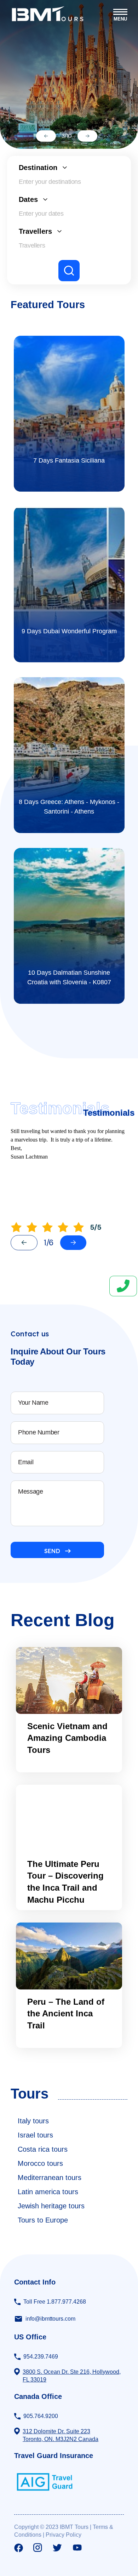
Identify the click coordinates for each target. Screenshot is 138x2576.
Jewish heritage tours (51, 2206)
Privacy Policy (64, 2535)
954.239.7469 (41, 2357)
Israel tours (35, 2135)
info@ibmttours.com (50, 2319)
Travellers (35, 231)
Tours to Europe (43, 2220)
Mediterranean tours (50, 2178)
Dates (28, 199)
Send (52, 1551)
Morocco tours (40, 2163)
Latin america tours (48, 2192)
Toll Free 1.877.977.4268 (55, 2302)
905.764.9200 (41, 2416)
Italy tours (33, 2121)
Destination (38, 168)
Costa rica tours (43, 2149)
